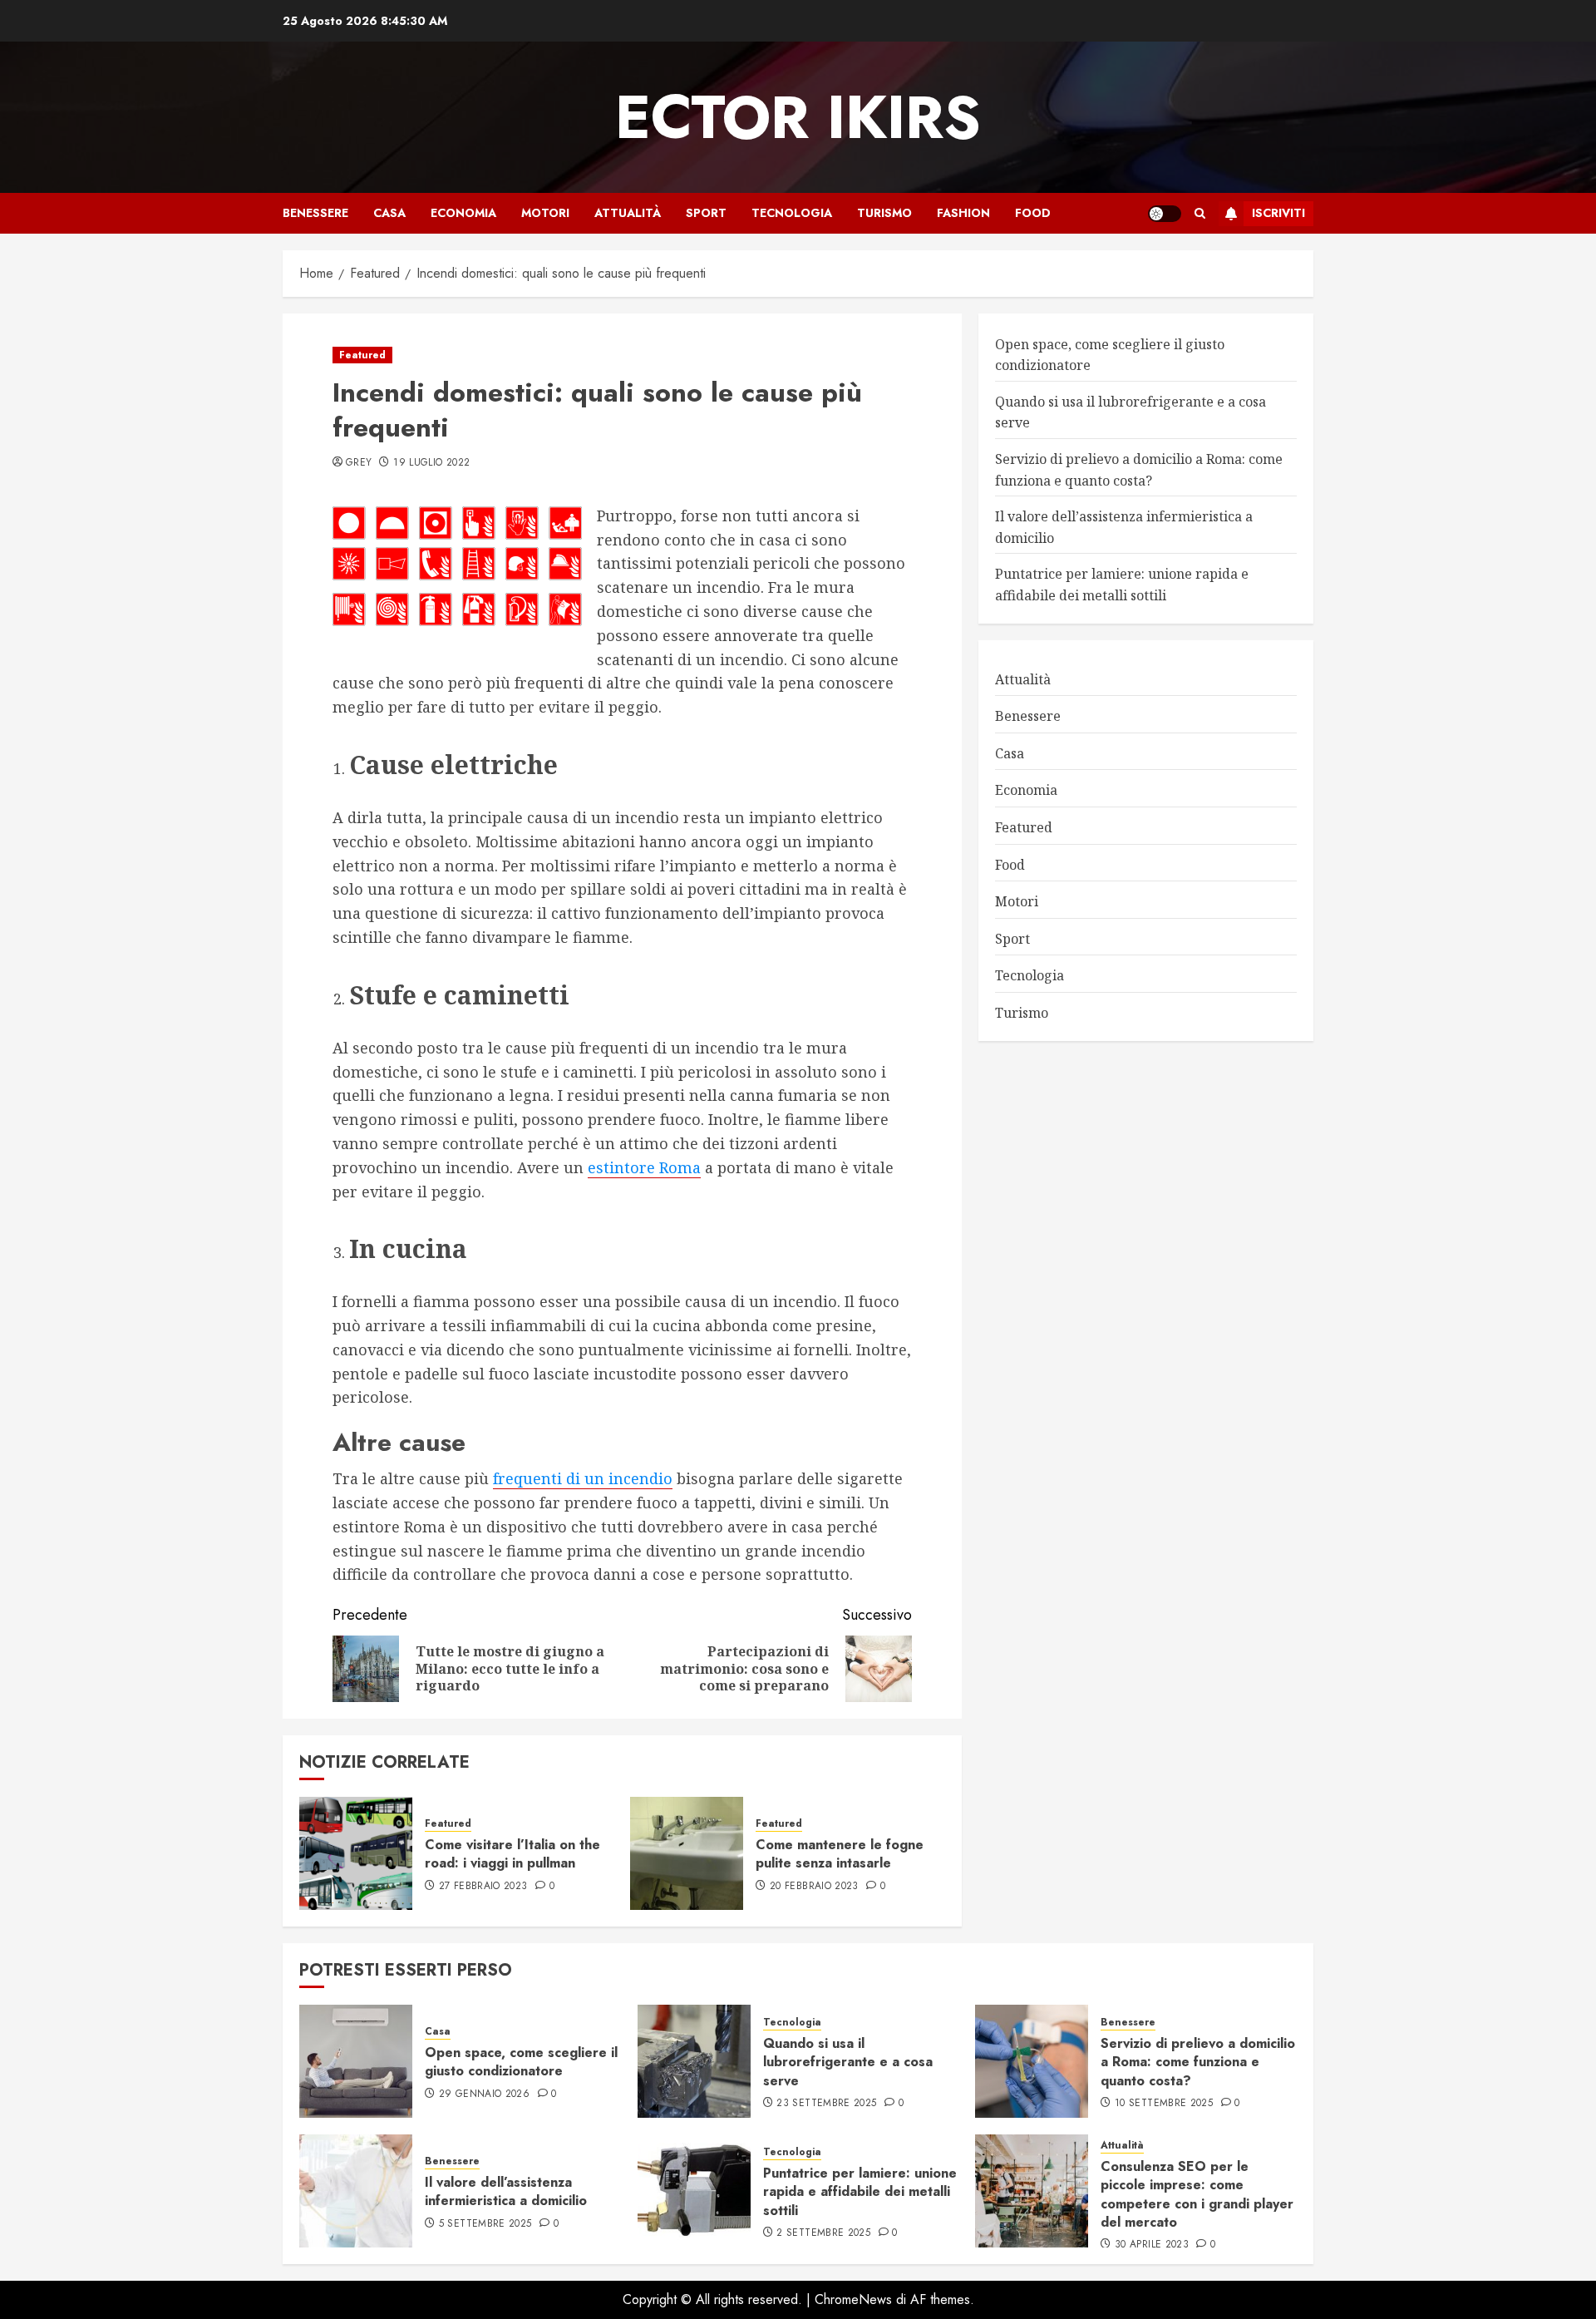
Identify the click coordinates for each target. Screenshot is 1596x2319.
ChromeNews (853, 2299)
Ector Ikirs (798, 117)
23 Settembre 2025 (826, 2104)
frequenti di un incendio (583, 1478)
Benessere (315, 213)
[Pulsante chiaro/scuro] (1165, 214)
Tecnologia (792, 213)
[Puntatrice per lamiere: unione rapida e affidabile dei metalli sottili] (694, 2191)
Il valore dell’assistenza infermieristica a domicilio (506, 2191)
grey (359, 463)
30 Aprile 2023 (1152, 2245)
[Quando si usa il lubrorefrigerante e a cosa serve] (694, 2061)
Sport (706, 213)
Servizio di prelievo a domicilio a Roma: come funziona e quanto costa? (1198, 2062)
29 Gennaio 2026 (484, 2095)
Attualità (628, 213)
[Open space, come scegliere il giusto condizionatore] (356, 2061)
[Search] (1200, 213)
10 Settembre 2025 (1164, 2104)
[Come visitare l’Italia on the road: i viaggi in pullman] (356, 1853)
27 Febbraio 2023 (483, 1887)
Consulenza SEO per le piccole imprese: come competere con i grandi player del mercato (1197, 2194)
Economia (463, 213)
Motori (545, 213)
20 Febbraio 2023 (814, 1887)
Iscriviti (1278, 213)
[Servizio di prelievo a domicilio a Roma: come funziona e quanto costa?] (1032, 2061)
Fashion (963, 213)
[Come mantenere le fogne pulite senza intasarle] (687, 1853)
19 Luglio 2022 (431, 463)
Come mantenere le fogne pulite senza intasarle (840, 1854)
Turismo (884, 213)
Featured (362, 355)
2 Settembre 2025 (823, 2233)
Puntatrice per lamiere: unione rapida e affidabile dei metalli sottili (860, 2192)
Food (1033, 213)
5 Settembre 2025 (485, 2224)
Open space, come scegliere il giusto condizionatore (521, 2062)
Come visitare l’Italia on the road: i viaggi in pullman (512, 1854)
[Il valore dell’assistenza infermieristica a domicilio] (356, 2191)
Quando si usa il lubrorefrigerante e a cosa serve (848, 2062)
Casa (389, 213)
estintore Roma (644, 1167)
